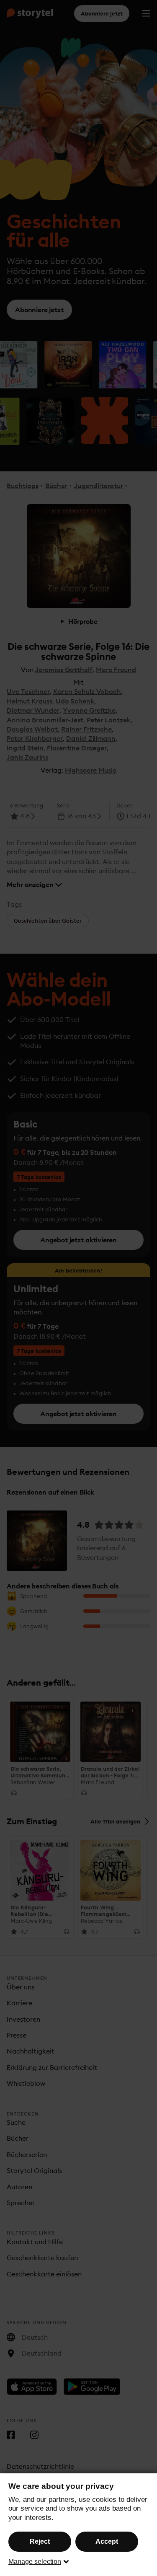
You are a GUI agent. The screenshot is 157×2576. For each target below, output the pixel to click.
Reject (40, 2541)
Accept (107, 2541)
